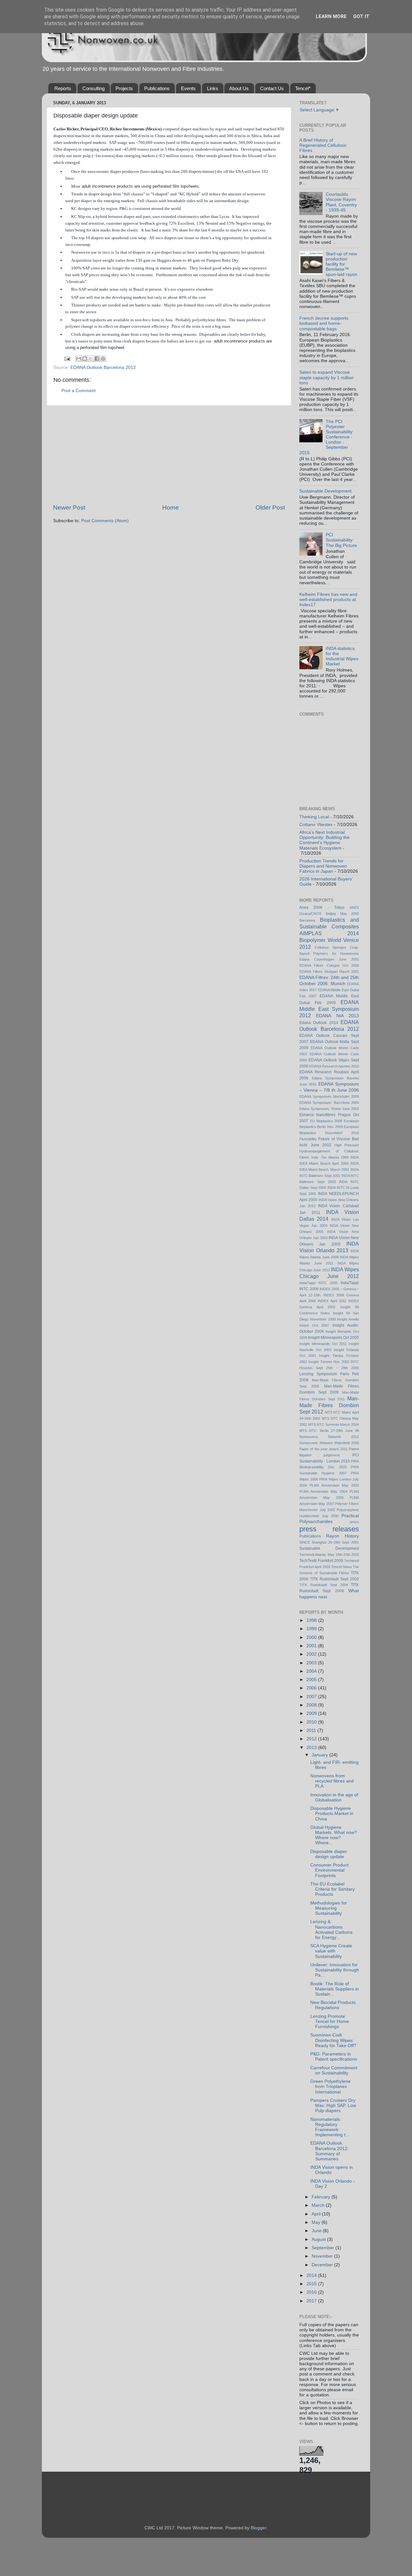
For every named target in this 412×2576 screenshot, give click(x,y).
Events (188, 88)
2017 (312, 2301)
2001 (312, 1646)
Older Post (270, 508)
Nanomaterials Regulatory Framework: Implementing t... (330, 2127)
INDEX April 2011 (332, 1301)
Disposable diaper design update (329, 1854)
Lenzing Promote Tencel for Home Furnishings (330, 2021)
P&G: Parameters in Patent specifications (334, 2057)
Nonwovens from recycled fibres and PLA (332, 1781)
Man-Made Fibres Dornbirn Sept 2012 (329, 1405)
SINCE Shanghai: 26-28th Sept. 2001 (329, 1542)
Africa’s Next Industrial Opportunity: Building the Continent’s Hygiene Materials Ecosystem (324, 840)
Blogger (258, 2528)
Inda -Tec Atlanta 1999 (330, 1157)
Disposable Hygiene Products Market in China (332, 1814)
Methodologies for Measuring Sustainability (329, 1908)
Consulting (94, 88)
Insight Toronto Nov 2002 (329, 1362)
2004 (312, 1671)
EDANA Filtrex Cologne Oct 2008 (329, 965)
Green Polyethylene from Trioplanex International (330, 2087)
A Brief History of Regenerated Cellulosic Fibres (323, 145)
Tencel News (341, 1567)
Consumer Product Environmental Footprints (329, 1870)
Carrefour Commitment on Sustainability (334, 2070)
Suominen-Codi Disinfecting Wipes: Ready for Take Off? (333, 2040)
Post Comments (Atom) (105, 521)
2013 (312, 1748)
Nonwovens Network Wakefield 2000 (329, 1443)
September (323, 2248)
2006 (312, 1688)
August (319, 2239)
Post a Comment (79, 391)
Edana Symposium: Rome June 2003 (329, 1109)
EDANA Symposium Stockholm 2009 (329, 1096)
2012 (312, 1739)
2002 (312, 1654)
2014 (312, 2275)
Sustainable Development (325, 491)
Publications (157, 88)
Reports (63, 88)
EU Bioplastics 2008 (326, 1121)
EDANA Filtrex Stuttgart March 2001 (329, 972)
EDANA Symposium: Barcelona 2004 (329, 1103)
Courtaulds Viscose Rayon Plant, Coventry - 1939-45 (341, 202)
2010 (312, 1722)
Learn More (331, 16)
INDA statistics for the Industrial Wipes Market (342, 656)
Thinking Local (314, 817)
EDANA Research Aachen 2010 (334, 1066)
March (319, 2205)
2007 (312, 1697)
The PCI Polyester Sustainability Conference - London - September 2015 (326, 437)
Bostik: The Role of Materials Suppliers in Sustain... (335, 1989)
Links (213, 88)
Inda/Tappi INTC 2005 (318, 1283)
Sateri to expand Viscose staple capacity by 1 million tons (327, 377)
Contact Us (272, 88)
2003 (312, 1663)
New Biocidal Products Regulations (333, 2005)
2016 (312, 2292)
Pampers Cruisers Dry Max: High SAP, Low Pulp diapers (333, 2106)
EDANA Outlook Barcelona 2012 (103, 367)
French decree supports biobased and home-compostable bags (324, 323)
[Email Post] (67, 358)
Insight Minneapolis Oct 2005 (333, 1338)
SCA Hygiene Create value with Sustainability (331, 1951)
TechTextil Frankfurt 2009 (321, 1561)
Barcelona (307, 920)
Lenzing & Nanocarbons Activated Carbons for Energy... (331, 1930)
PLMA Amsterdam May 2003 (334, 1485)
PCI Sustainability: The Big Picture (341, 540)
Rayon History (342, 1536)
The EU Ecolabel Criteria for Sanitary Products (332, 1889)
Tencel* (303, 88)
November (323, 2256)
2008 (312, 1705)
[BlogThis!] (85, 359)
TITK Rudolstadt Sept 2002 (334, 1579)
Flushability (308, 1139)
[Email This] (79, 359)
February (322, 2197)
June (317, 2231)
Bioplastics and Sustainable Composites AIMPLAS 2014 (329, 926)
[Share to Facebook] (97, 359)
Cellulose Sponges (331, 947)
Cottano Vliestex (316, 825)
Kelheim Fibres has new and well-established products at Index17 (328, 600)
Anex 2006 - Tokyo (322, 907)
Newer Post (69, 508)
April (317, 2214)
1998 (312, 1620)
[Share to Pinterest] (103, 359)
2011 (312, 1730)
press (354, 1522)
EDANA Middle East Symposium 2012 (329, 1009)
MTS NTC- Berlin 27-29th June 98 (329, 1431)
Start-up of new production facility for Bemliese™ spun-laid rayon (342, 264)
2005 (312, 1680)
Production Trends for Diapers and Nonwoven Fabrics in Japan (323, 866)
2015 (312, 2284)
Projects (124, 88)
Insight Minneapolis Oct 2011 (323, 1344)
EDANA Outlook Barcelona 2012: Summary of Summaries (329, 2151)
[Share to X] (91, 359)
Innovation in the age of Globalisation (334, 1797)
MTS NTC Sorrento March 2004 (334, 1424)
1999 (312, 1629)
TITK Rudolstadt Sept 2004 (324, 1585)
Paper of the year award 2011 (323, 1449)
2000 (312, 1637)
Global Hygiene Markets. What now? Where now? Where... (334, 1835)
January (320, 1755)
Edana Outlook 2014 (319, 1023)
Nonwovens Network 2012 (329, 1437)
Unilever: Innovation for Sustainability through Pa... (335, 1970)
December (323, 2265)
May (317, 2222)
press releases (329, 1529)
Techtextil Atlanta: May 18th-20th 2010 (329, 1555)
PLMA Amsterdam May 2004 (323, 1491)
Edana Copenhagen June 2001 (329, 959)
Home (171, 508)
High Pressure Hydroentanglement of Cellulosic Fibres (329, 1151)
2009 (312, 1713)
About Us (239, 88)
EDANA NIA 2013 (337, 1016)
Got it (361, 16)
